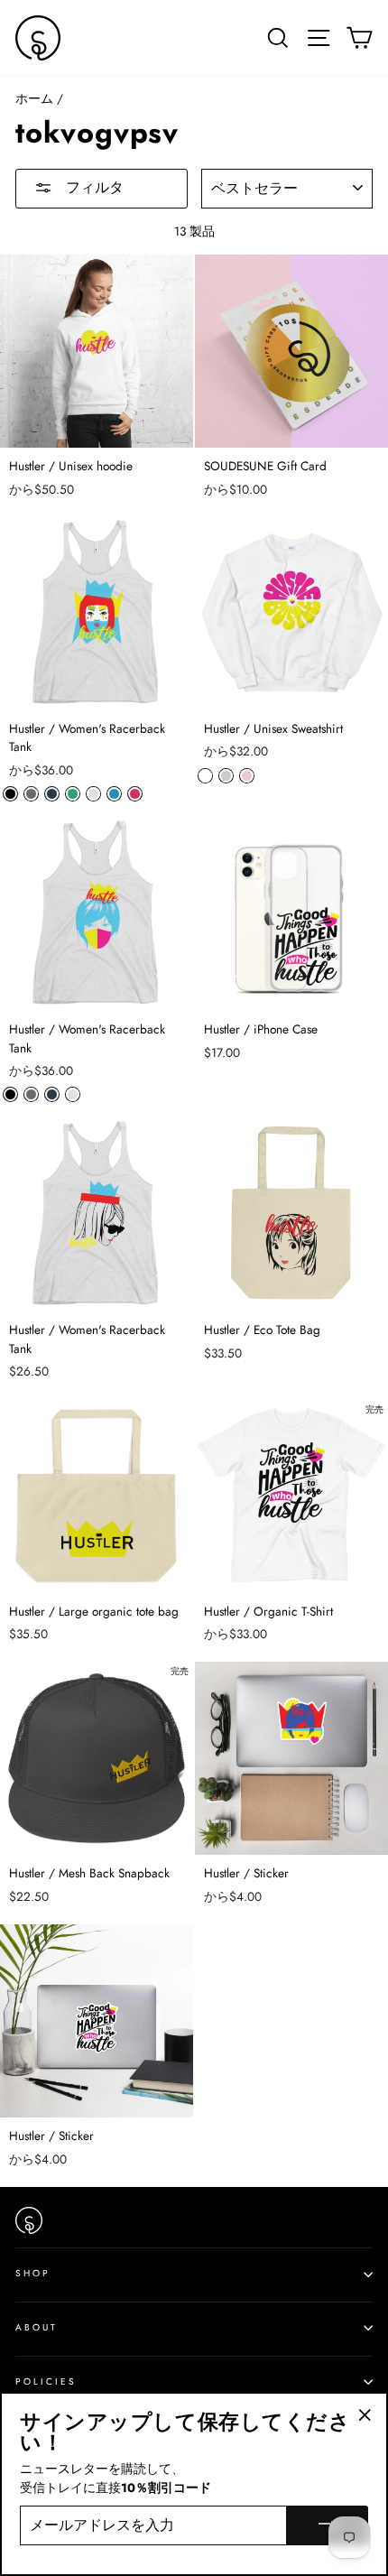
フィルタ (92, 187)
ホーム (34, 98)
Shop (33, 2273)
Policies (46, 2381)
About (37, 2327)
